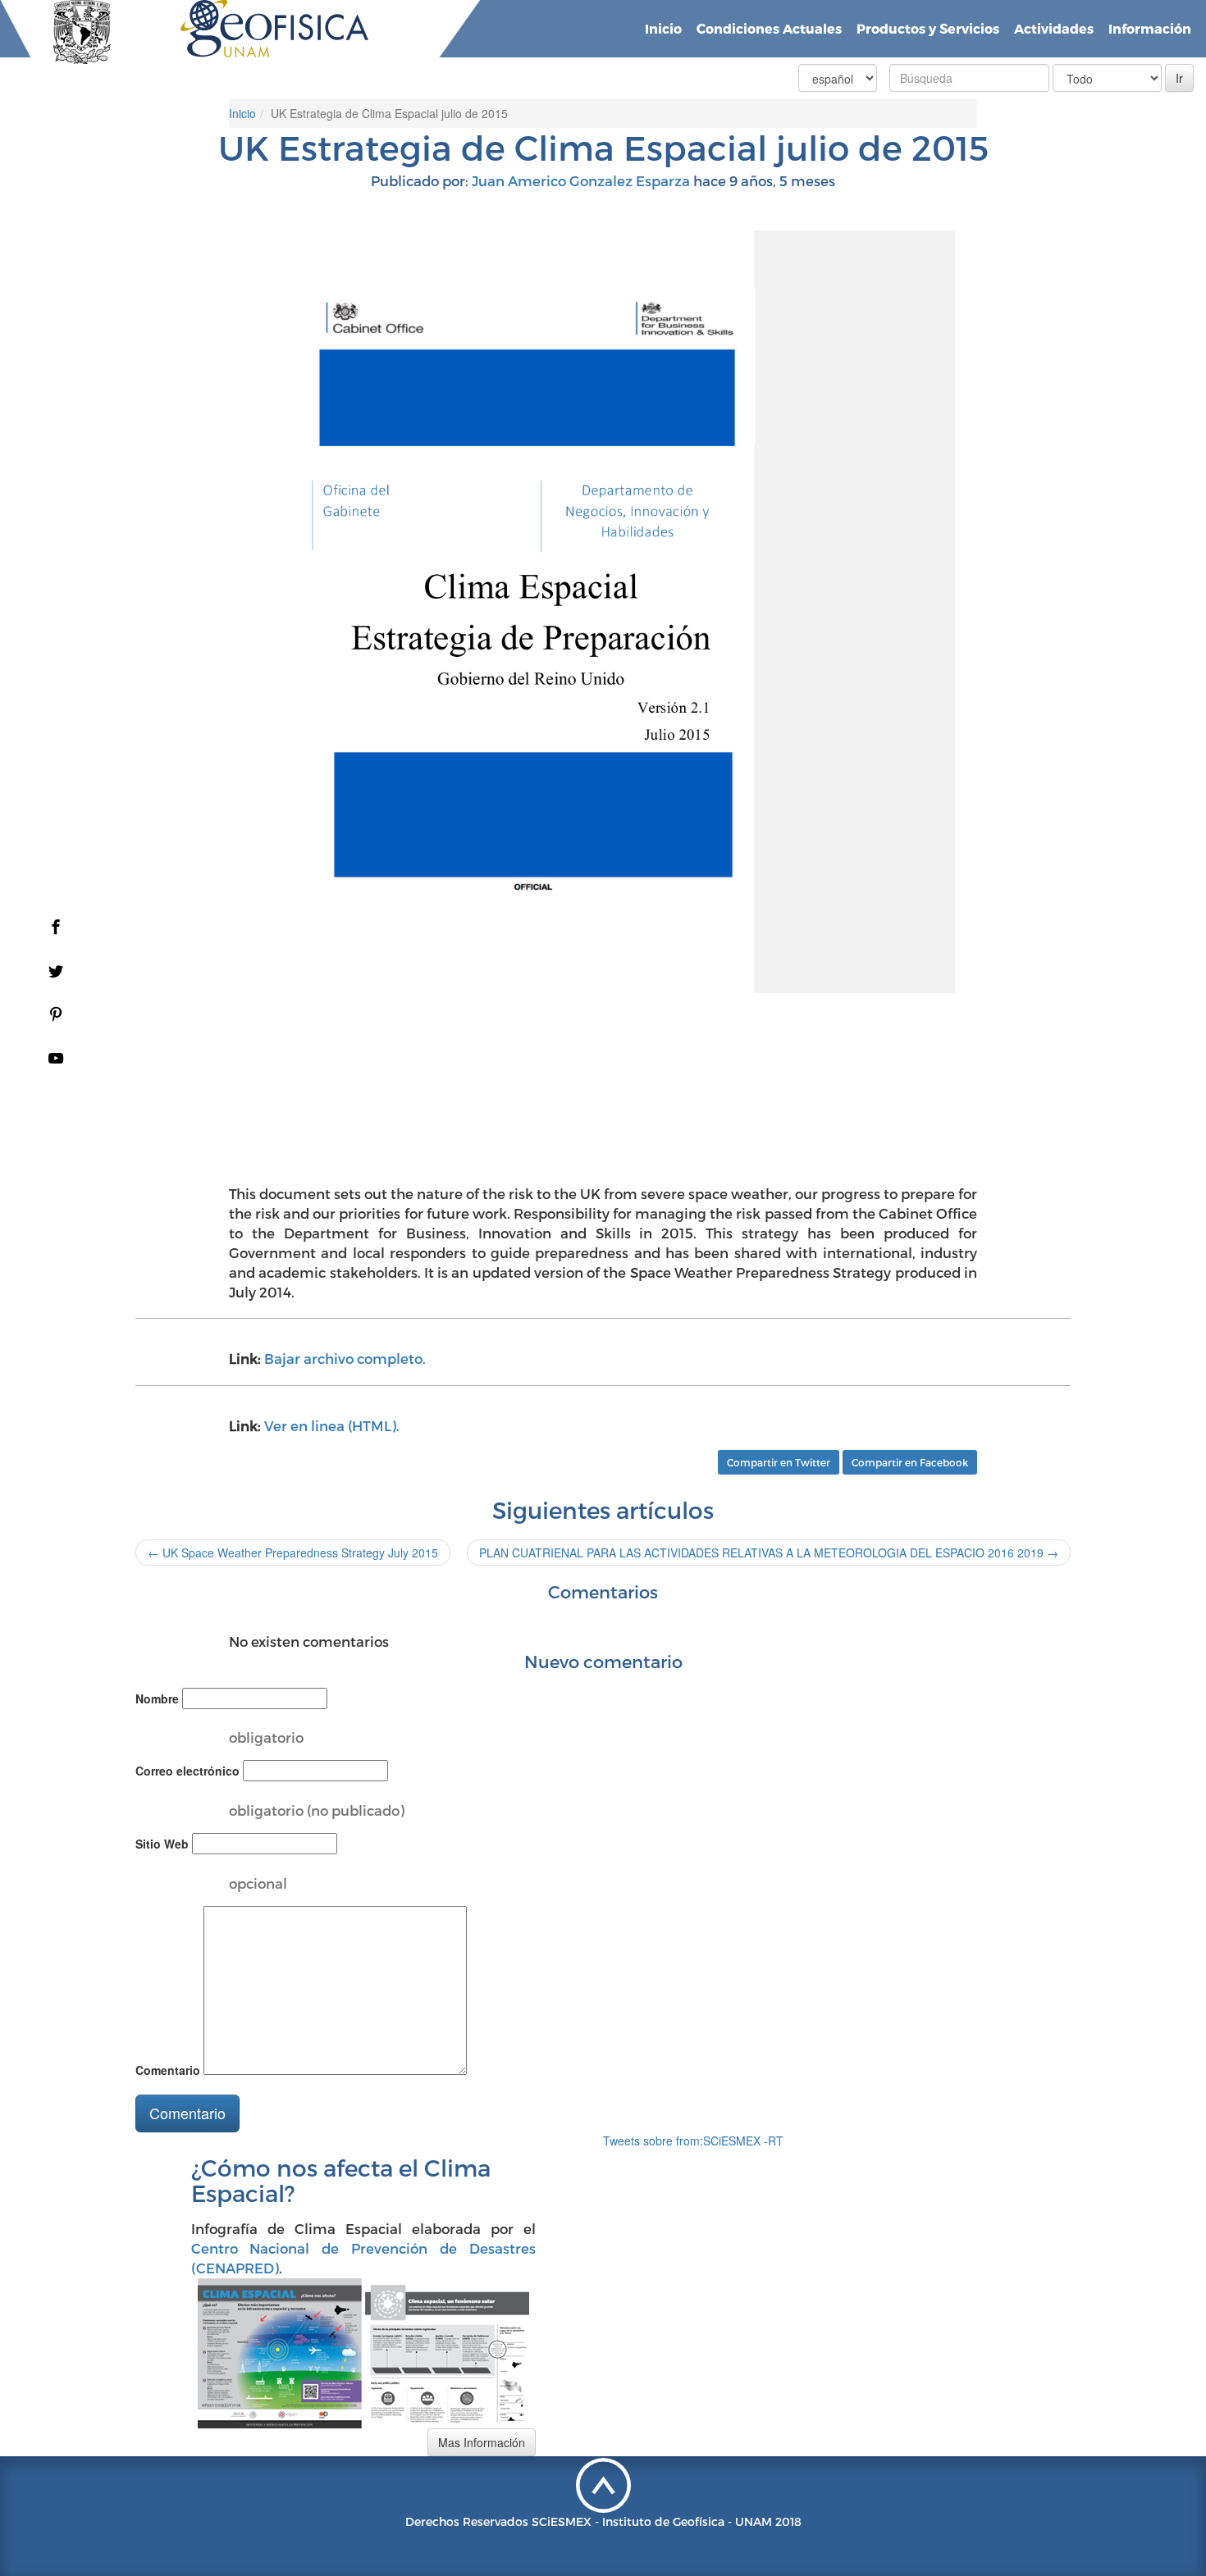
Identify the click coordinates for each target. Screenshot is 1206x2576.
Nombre (157, 1698)
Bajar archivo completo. (345, 1358)
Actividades (1054, 28)
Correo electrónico (187, 1771)
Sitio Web (162, 1844)
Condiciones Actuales (769, 28)
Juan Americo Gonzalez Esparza (581, 180)
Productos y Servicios (928, 28)
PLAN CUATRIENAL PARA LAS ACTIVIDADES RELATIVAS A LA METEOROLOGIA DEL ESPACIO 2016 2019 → (769, 1552)
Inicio (663, 28)
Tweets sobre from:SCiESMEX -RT (693, 2141)
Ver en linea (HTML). (332, 1425)
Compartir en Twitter (779, 1462)
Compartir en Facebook (910, 1462)
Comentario (168, 2070)
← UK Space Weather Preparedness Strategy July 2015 (293, 1552)
